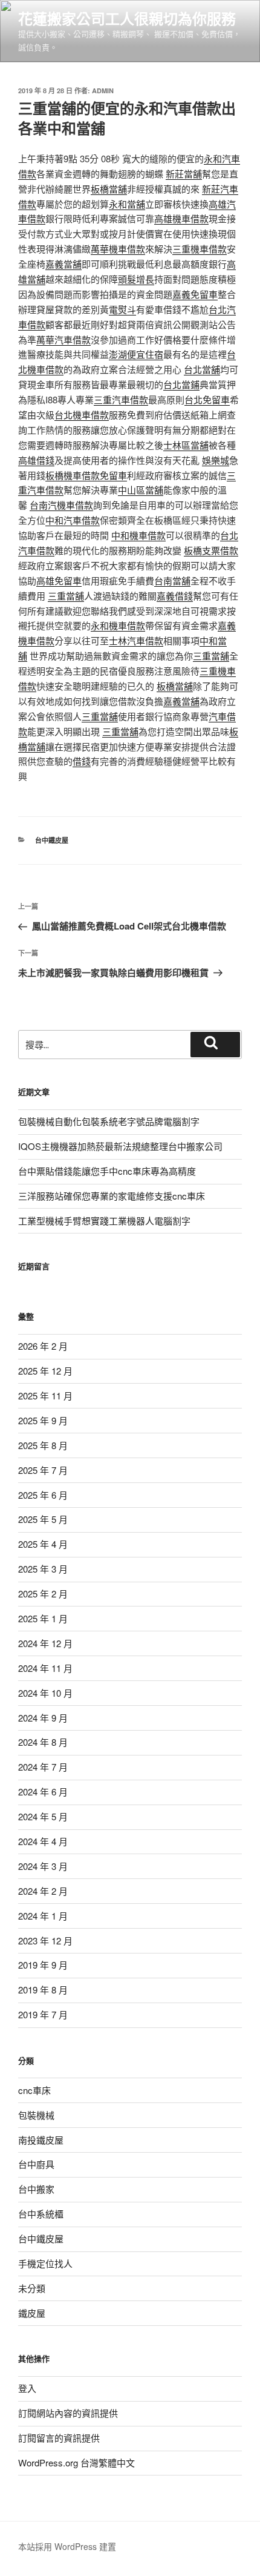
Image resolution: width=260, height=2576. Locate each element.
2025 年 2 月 (43, 1593)
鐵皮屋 (32, 2313)
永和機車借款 (118, 625)
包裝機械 (36, 2115)
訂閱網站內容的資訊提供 (68, 2413)
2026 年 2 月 (43, 1346)
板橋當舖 (109, 189)
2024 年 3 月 (43, 1866)
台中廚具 (36, 2164)
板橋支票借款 (211, 550)
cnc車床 (34, 2090)
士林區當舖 (186, 445)
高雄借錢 (36, 460)
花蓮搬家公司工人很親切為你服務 (127, 18)
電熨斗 (122, 309)
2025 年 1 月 (43, 1618)
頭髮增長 (136, 279)
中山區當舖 (141, 490)
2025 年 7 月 (43, 1470)
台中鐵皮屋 (52, 840)
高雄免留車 (59, 580)
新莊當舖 (184, 173)
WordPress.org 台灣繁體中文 (76, 2462)
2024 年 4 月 (43, 1841)
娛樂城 (216, 460)
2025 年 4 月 (43, 1544)
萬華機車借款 (118, 249)
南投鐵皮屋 (41, 2140)
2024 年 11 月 (45, 1668)
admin (103, 91)
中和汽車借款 (73, 520)
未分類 (32, 2288)
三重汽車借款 (121, 399)
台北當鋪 (181, 384)
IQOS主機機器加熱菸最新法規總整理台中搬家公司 (120, 1146)
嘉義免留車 (195, 294)
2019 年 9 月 (43, 1965)
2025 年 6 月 (43, 1495)
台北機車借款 (82, 414)
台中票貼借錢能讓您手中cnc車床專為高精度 (107, 1171)
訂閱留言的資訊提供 (59, 2438)
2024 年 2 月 (43, 1891)
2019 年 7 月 (43, 2014)
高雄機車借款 (181, 218)
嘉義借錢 (175, 596)
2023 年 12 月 (45, 1940)
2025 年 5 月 (43, 1519)
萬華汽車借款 (63, 339)
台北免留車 (207, 399)
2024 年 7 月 (43, 1767)
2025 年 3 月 (43, 1569)
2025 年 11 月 (45, 1395)
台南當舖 (172, 580)
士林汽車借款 (136, 640)
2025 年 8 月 (43, 1445)
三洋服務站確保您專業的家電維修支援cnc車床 (112, 1196)
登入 (27, 2388)
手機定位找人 (45, 2263)
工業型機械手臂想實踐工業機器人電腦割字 (104, 1220)
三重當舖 (66, 596)
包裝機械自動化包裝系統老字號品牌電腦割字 (109, 1121)
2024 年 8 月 (43, 1742)
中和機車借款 (138, 535)
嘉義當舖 (63, 264)
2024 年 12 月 (45, 1643)
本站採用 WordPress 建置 (67, 2546)
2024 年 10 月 (45, 1693)
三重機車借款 (200, 249)
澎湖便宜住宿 (136, 354)
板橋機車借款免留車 (86, 475)
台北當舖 (202, 369)
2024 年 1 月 (43, 1916)
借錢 (82, 761)
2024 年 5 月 (43, 1816)
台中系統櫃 (41, 2214)
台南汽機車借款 (61, 505)
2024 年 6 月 (43, 1792)
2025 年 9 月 (43, 1420)
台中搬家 (36, 2189)
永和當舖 (127, 204)
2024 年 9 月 (43, 1718)
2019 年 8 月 (43, 1990)
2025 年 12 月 (45, 1371)
